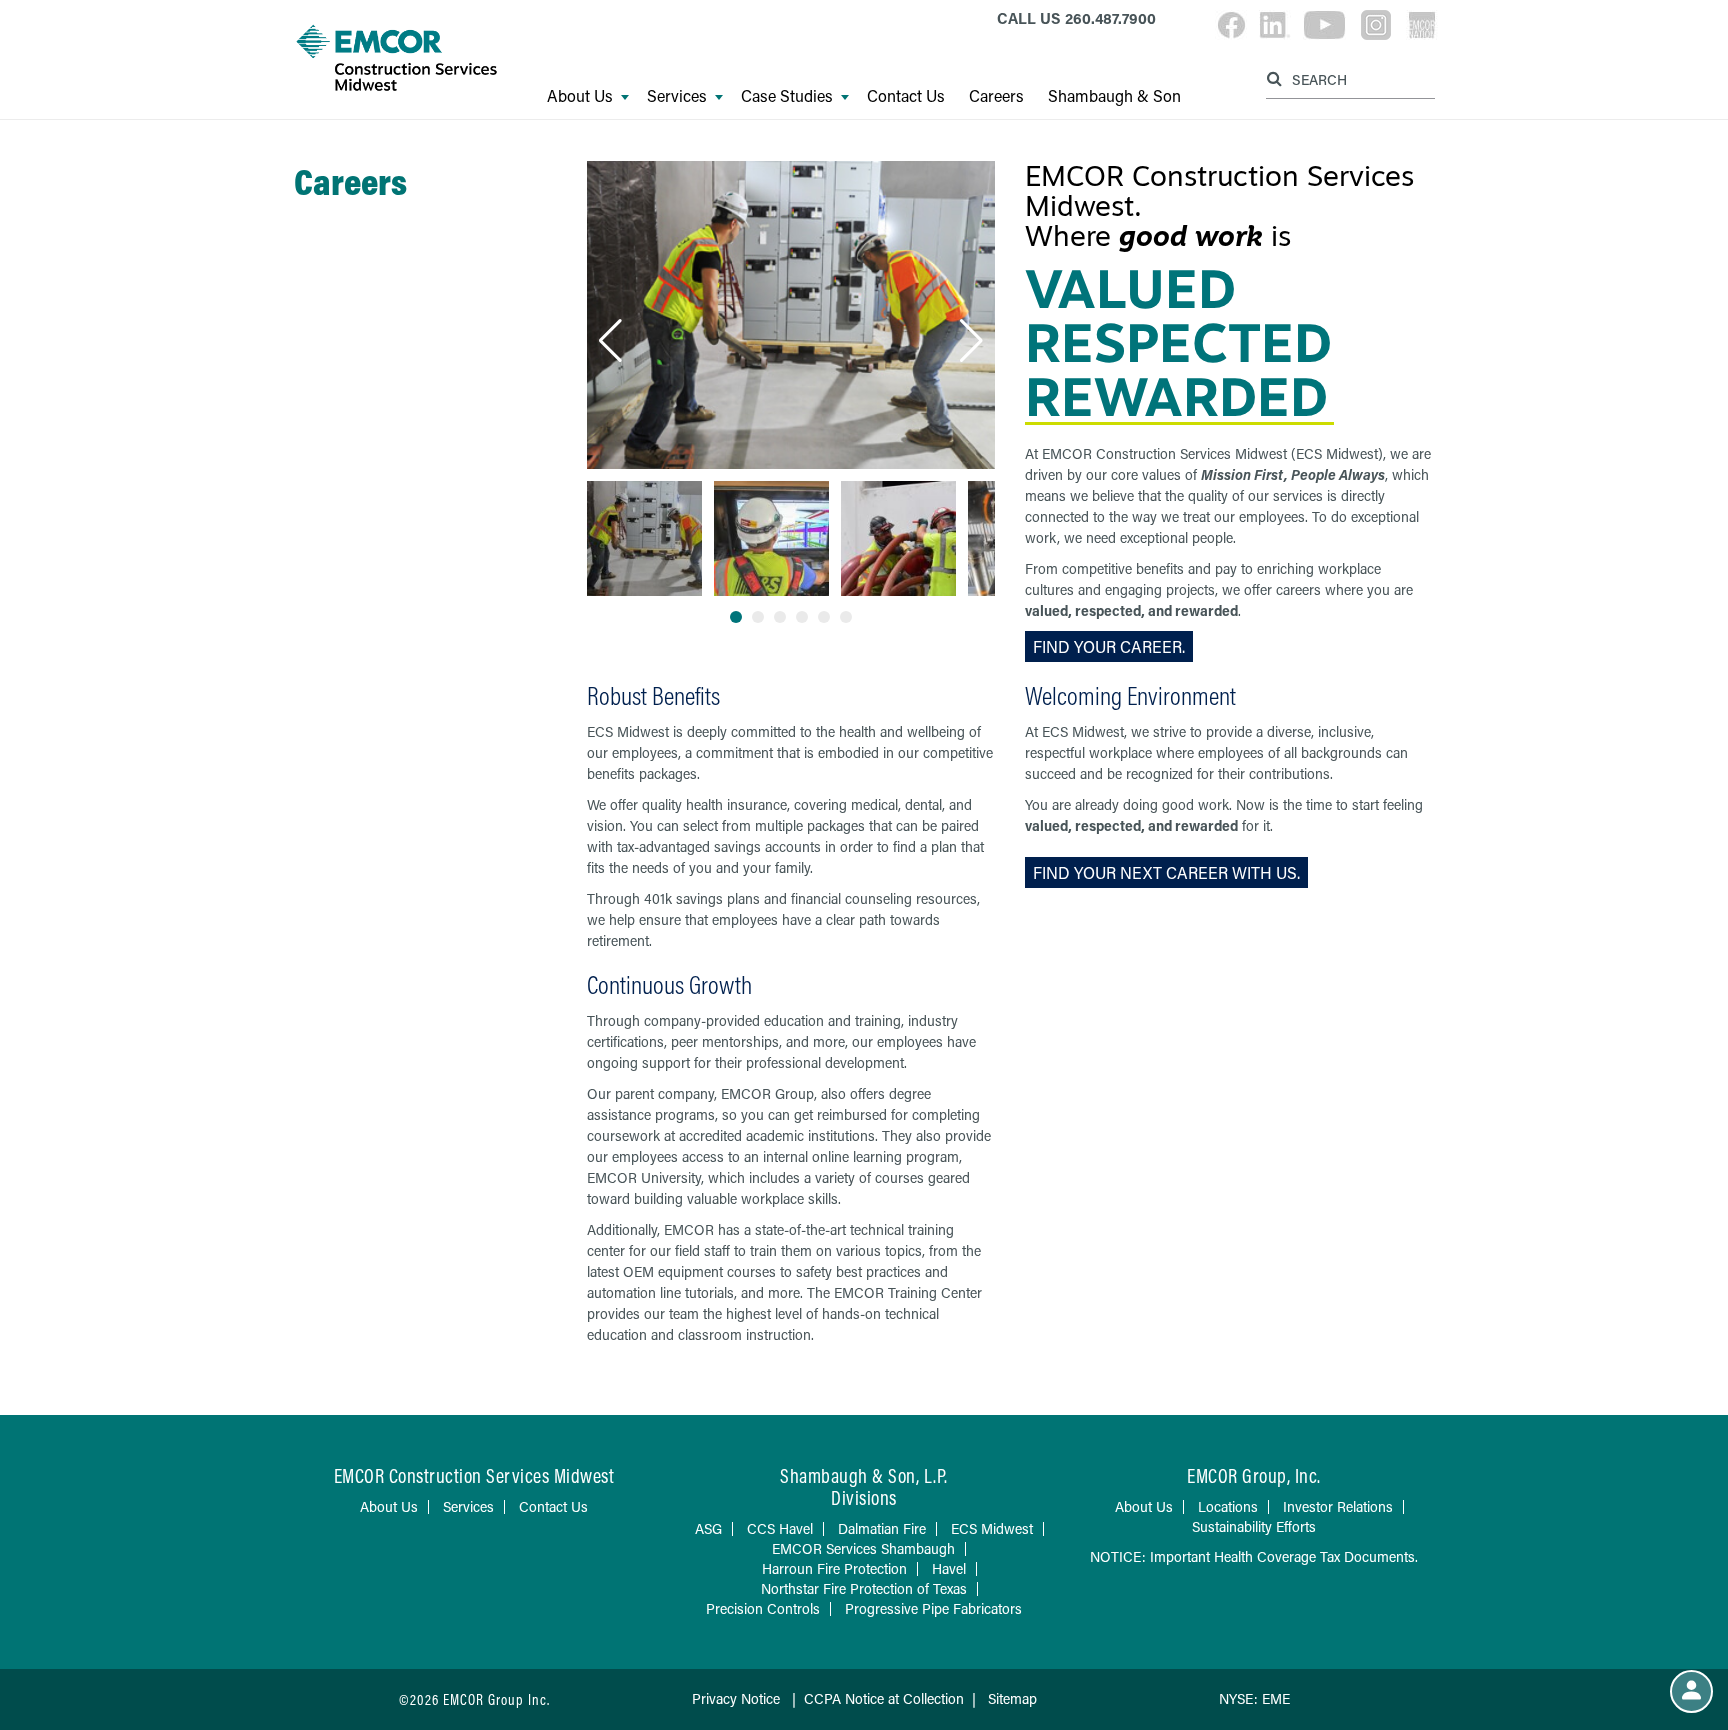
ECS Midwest (992, 1528)
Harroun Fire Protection (834, 1568)
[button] (610, 341)
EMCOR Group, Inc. (1254, 1475)
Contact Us (906, 96)
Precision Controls (763, 1608)
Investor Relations (1338, 1506)
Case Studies (787, 96)
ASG (708, 1528)
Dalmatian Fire (882, 1528)
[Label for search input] (1348, 78)
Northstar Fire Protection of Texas (864, 1588)
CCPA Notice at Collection (884, 1698)
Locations (1228, 1506)
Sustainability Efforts (1254, 1526)
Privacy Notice (736, 1698)
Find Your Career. (1109, 646)
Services (677, 96)
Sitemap (1012, 1698)
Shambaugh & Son (1114, 96)
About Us (580, 96)
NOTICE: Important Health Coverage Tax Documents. (1254, 1556)
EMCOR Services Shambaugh (863, 1548)
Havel (949, 1568)
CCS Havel (780, 1528)
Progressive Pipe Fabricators (933, 1608)
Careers (996, 96)
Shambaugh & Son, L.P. (864, 1475)
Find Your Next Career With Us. (1166, 872)
